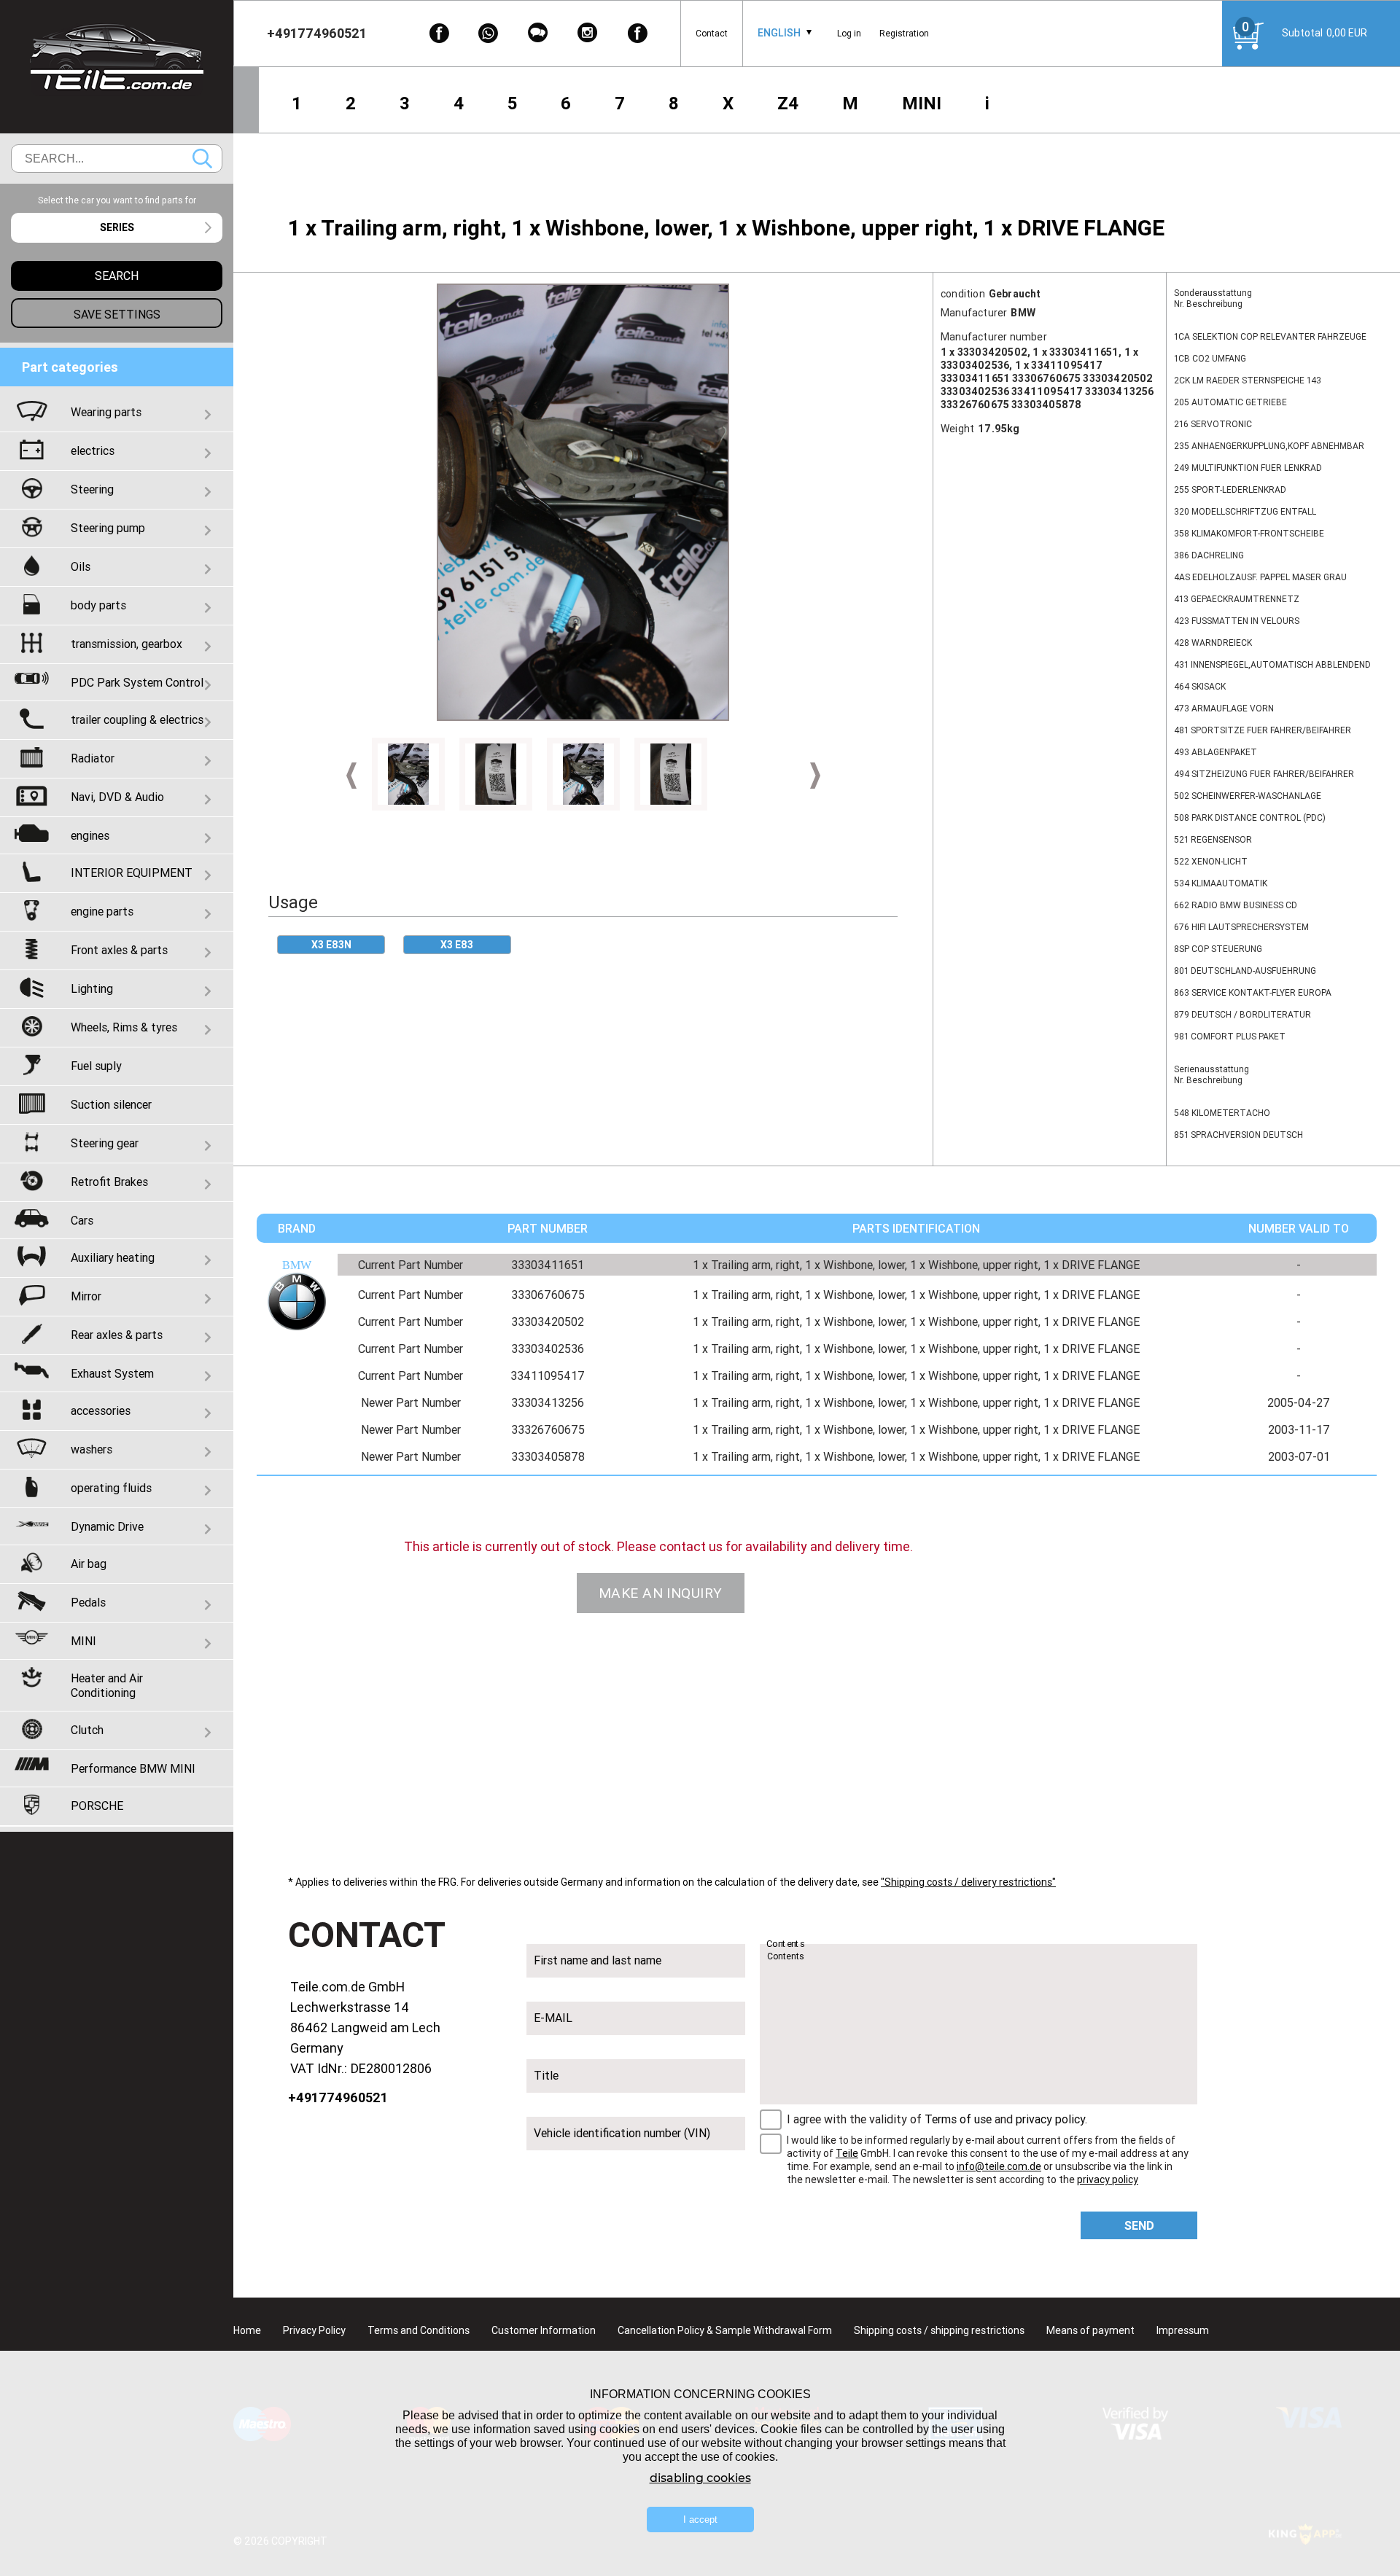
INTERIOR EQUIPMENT (132, 873)
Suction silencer (111, 1104)
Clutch (87, 1730)
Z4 (788, 103)
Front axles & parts (119, 950)
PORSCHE (97, 1806)
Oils (81, 566)
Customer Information (544, 2330)
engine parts (102, 911)
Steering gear (105, 1143)
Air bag (89, 1564)
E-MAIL (553, 2018)
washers (92, 1449)
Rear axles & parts (117, 1335)
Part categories (70, 367)
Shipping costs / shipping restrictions (939, 2330)
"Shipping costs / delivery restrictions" (968, 1882)
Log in (849, 33)
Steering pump (108, 528)
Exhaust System (112, 1373)
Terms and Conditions (419, 2330)
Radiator (93, 758)
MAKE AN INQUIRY (661, 1593)
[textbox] (117, 228)
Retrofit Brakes (109, 1182)
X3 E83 (457, 945)
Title (546, 2075)
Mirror (86, 1296)
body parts (98, 605)
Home (247, 2330)
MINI (922, 103)
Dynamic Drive (107, 1526)
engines (90, 835)
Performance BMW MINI (133, 1768)
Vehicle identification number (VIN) (622, 2133)
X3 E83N (331, 945)
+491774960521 (338, 2097)
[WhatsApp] (489, 33)
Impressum (1183, 2330)
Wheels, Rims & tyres (124, 1027)
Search (202, 159)
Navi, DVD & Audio (117, 797)
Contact (712, 33)
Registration (904, 33)
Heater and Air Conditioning (107, 1685)
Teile (847, 2153)
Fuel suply (96, 1066)
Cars (82, 1220)
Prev (351, 776)
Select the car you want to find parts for (117, 200)
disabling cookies (700, 2478)
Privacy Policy (314, 2330)
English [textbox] (779, 33)
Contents (785, 1944)
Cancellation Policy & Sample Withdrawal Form (725, 2330)
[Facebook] (439, 33)
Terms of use (958, 2119)
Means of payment (1090, 2330)
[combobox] (779, 33)
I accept (700, 2520)
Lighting (92, 988)
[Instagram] (588, 33)
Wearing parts (106, 412)
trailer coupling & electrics (137, 719)
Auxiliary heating (113, 1257)
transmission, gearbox (127, 644)
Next (815, 776)
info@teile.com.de (999, 2166)
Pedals (88, 1602)
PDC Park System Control (137, 682)
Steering (92, 489)
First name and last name (598, 1960)
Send (1139, 2225)
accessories (101, 1410)
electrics (93, 450)
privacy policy (1050, 2119)
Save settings (117, 314)
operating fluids (111, 1488)
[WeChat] (538, 33)
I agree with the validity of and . (937, 2119)
